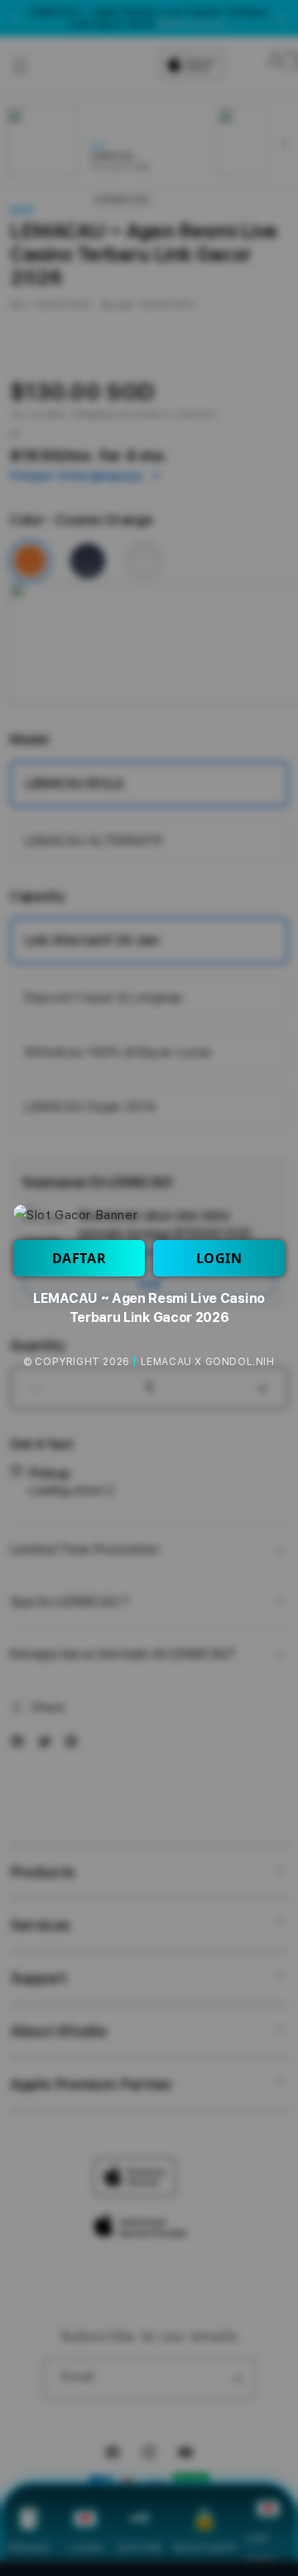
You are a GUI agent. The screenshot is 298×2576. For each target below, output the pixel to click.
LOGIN (219, 1258)
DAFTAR (79, 1258)
